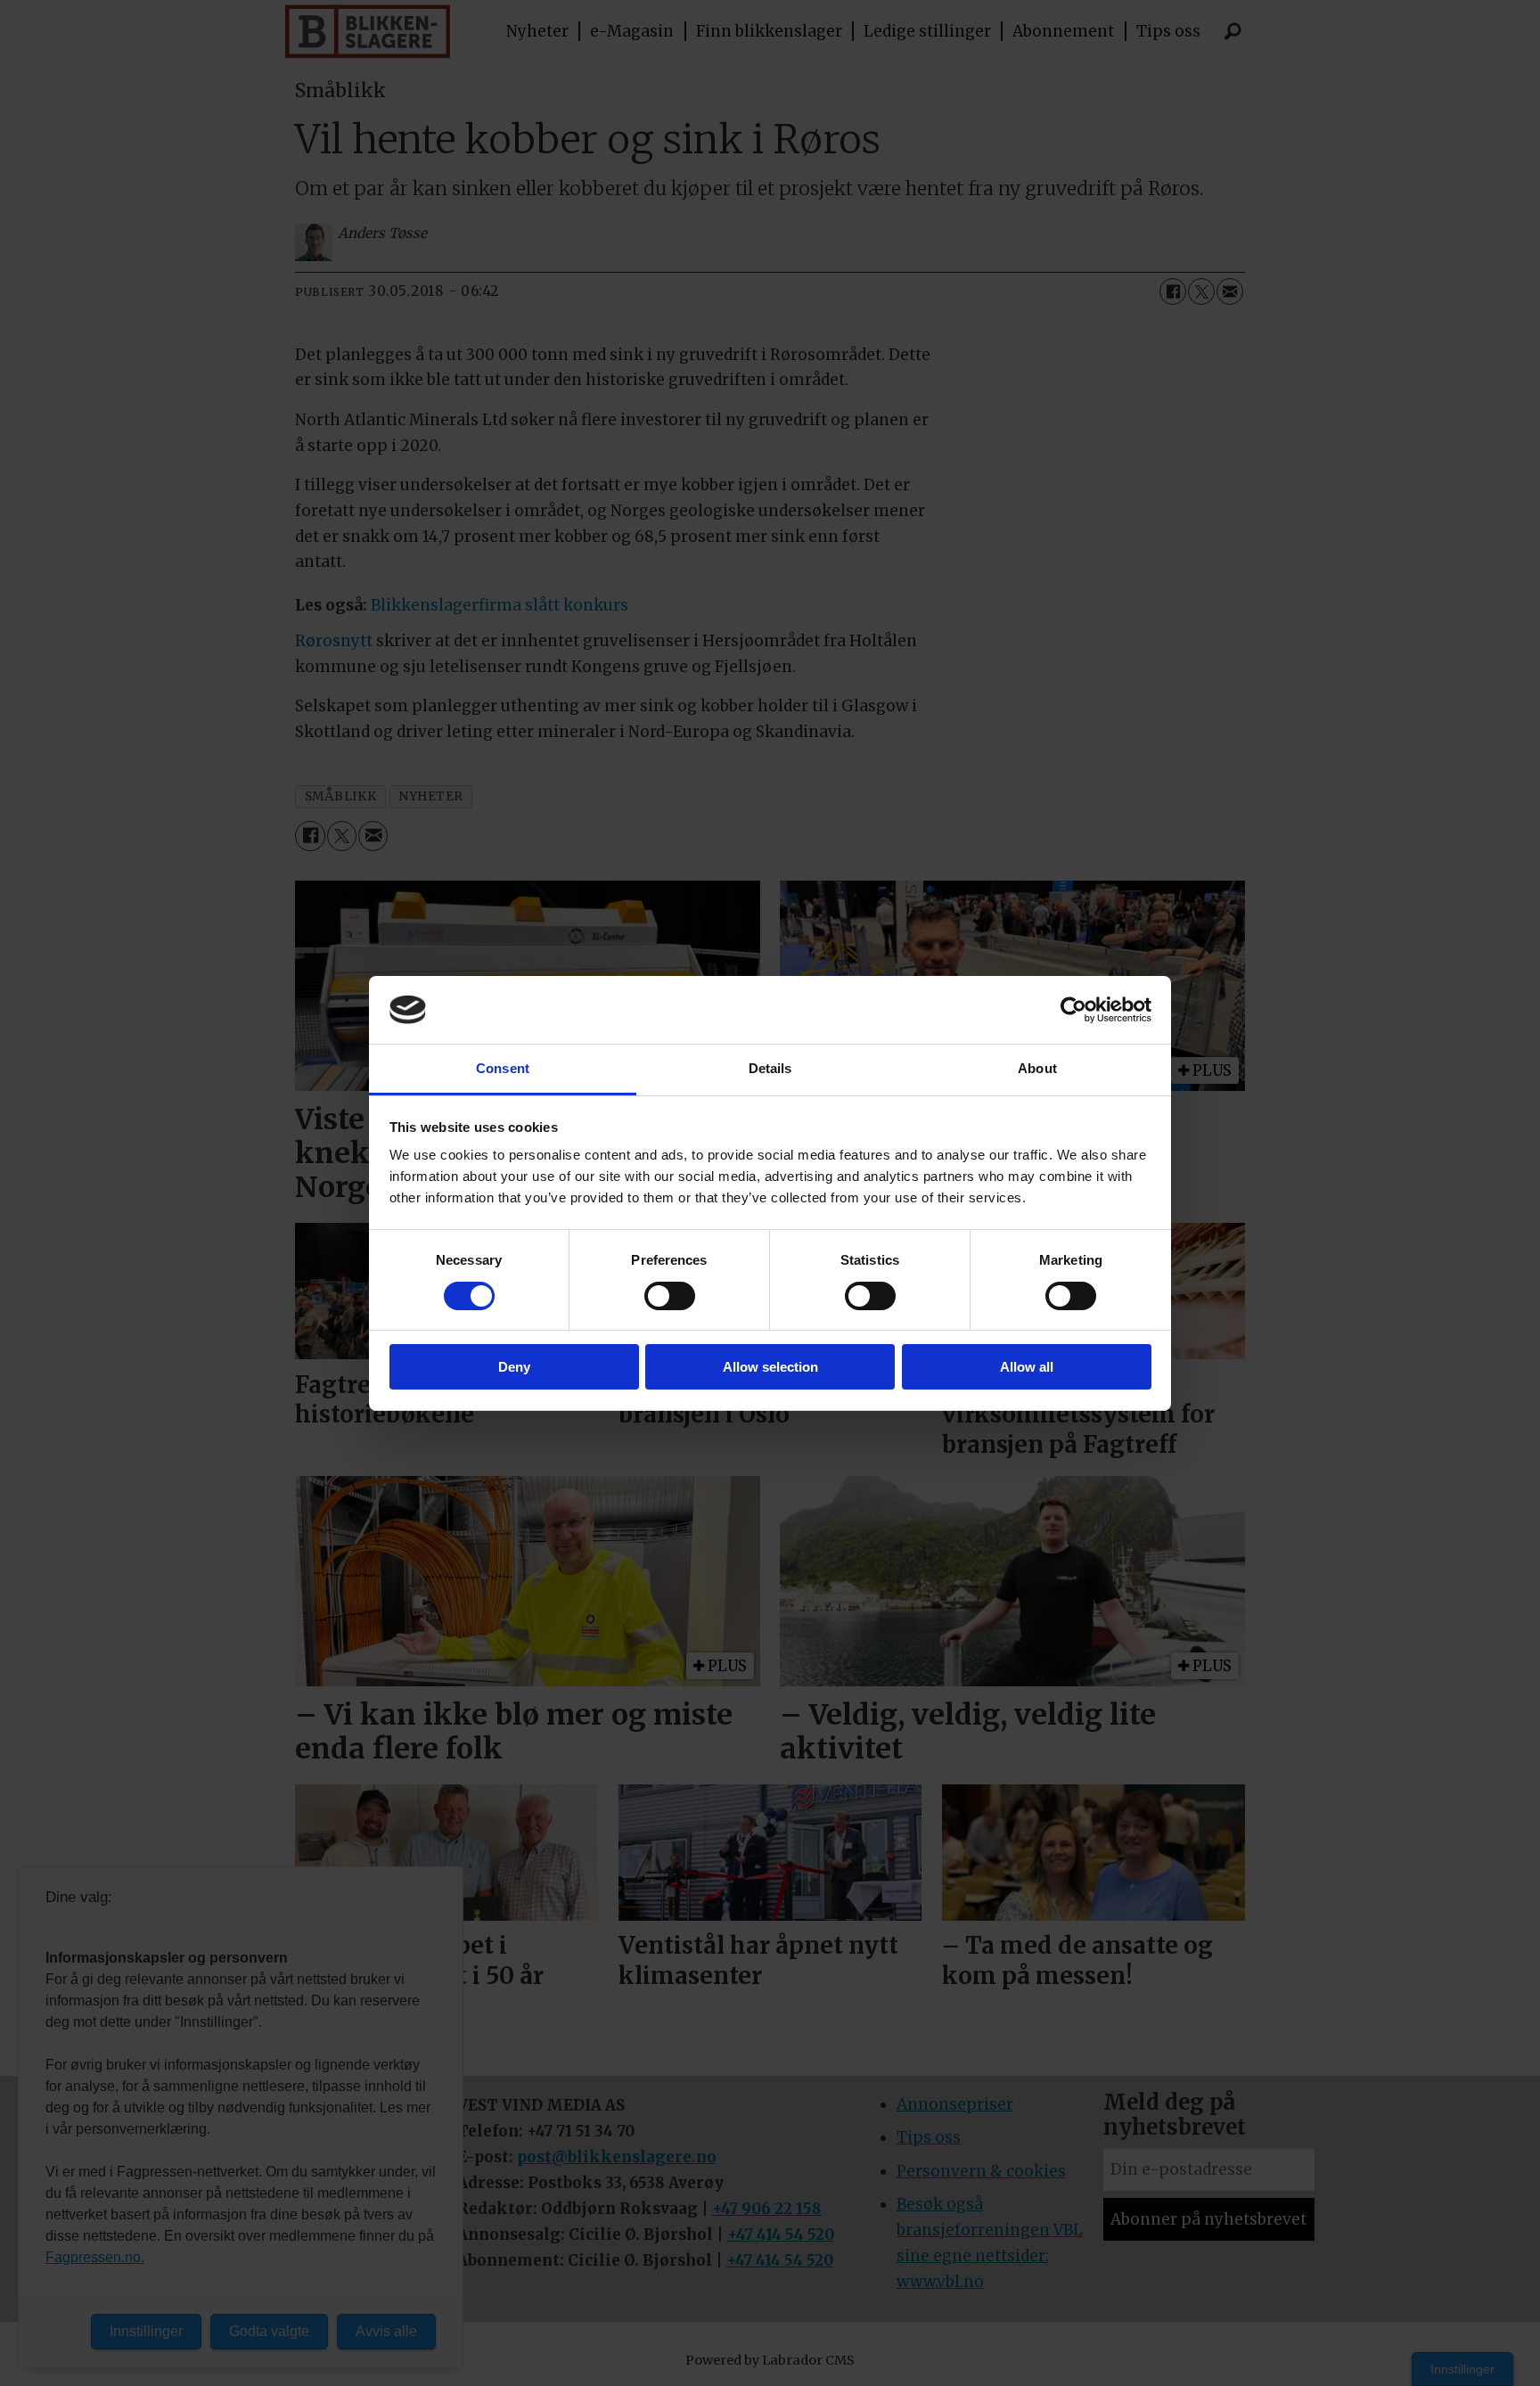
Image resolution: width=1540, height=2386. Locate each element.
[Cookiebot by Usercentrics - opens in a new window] (1073, 1010)
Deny (514, 1367)
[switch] (670, 1296)
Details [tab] (770, 1068)
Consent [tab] (503, 1068)
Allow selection (770, 1367)
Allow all (1027, 1367)
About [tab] (1037, 1068)
